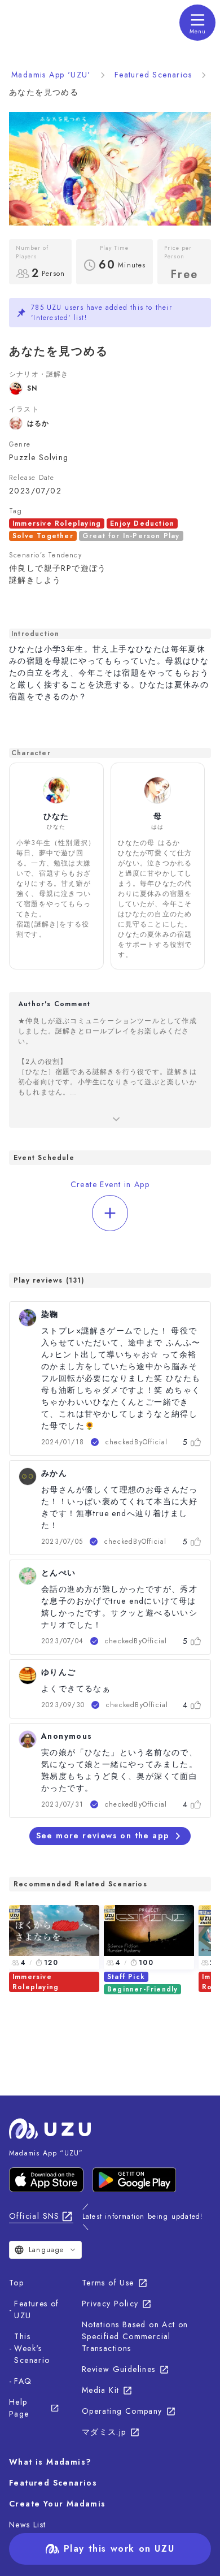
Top (16, 2283)
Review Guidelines (119, 2369)
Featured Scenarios (153, 75)
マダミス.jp (104, 2432)
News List (28, 2525)
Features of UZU (36, 2309)
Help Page (19, 2408)
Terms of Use (108, 2283)
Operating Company (122, 2411)
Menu (198, 31)
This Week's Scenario (32, 2348)
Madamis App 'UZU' (51, 75)
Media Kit (101, 2390)
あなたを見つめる (44, 92)
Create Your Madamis (58, 2504)
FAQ (23, 2381)
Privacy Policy (110, 2304)
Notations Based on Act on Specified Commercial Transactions (135, 2336)
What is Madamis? (50, 2462)
